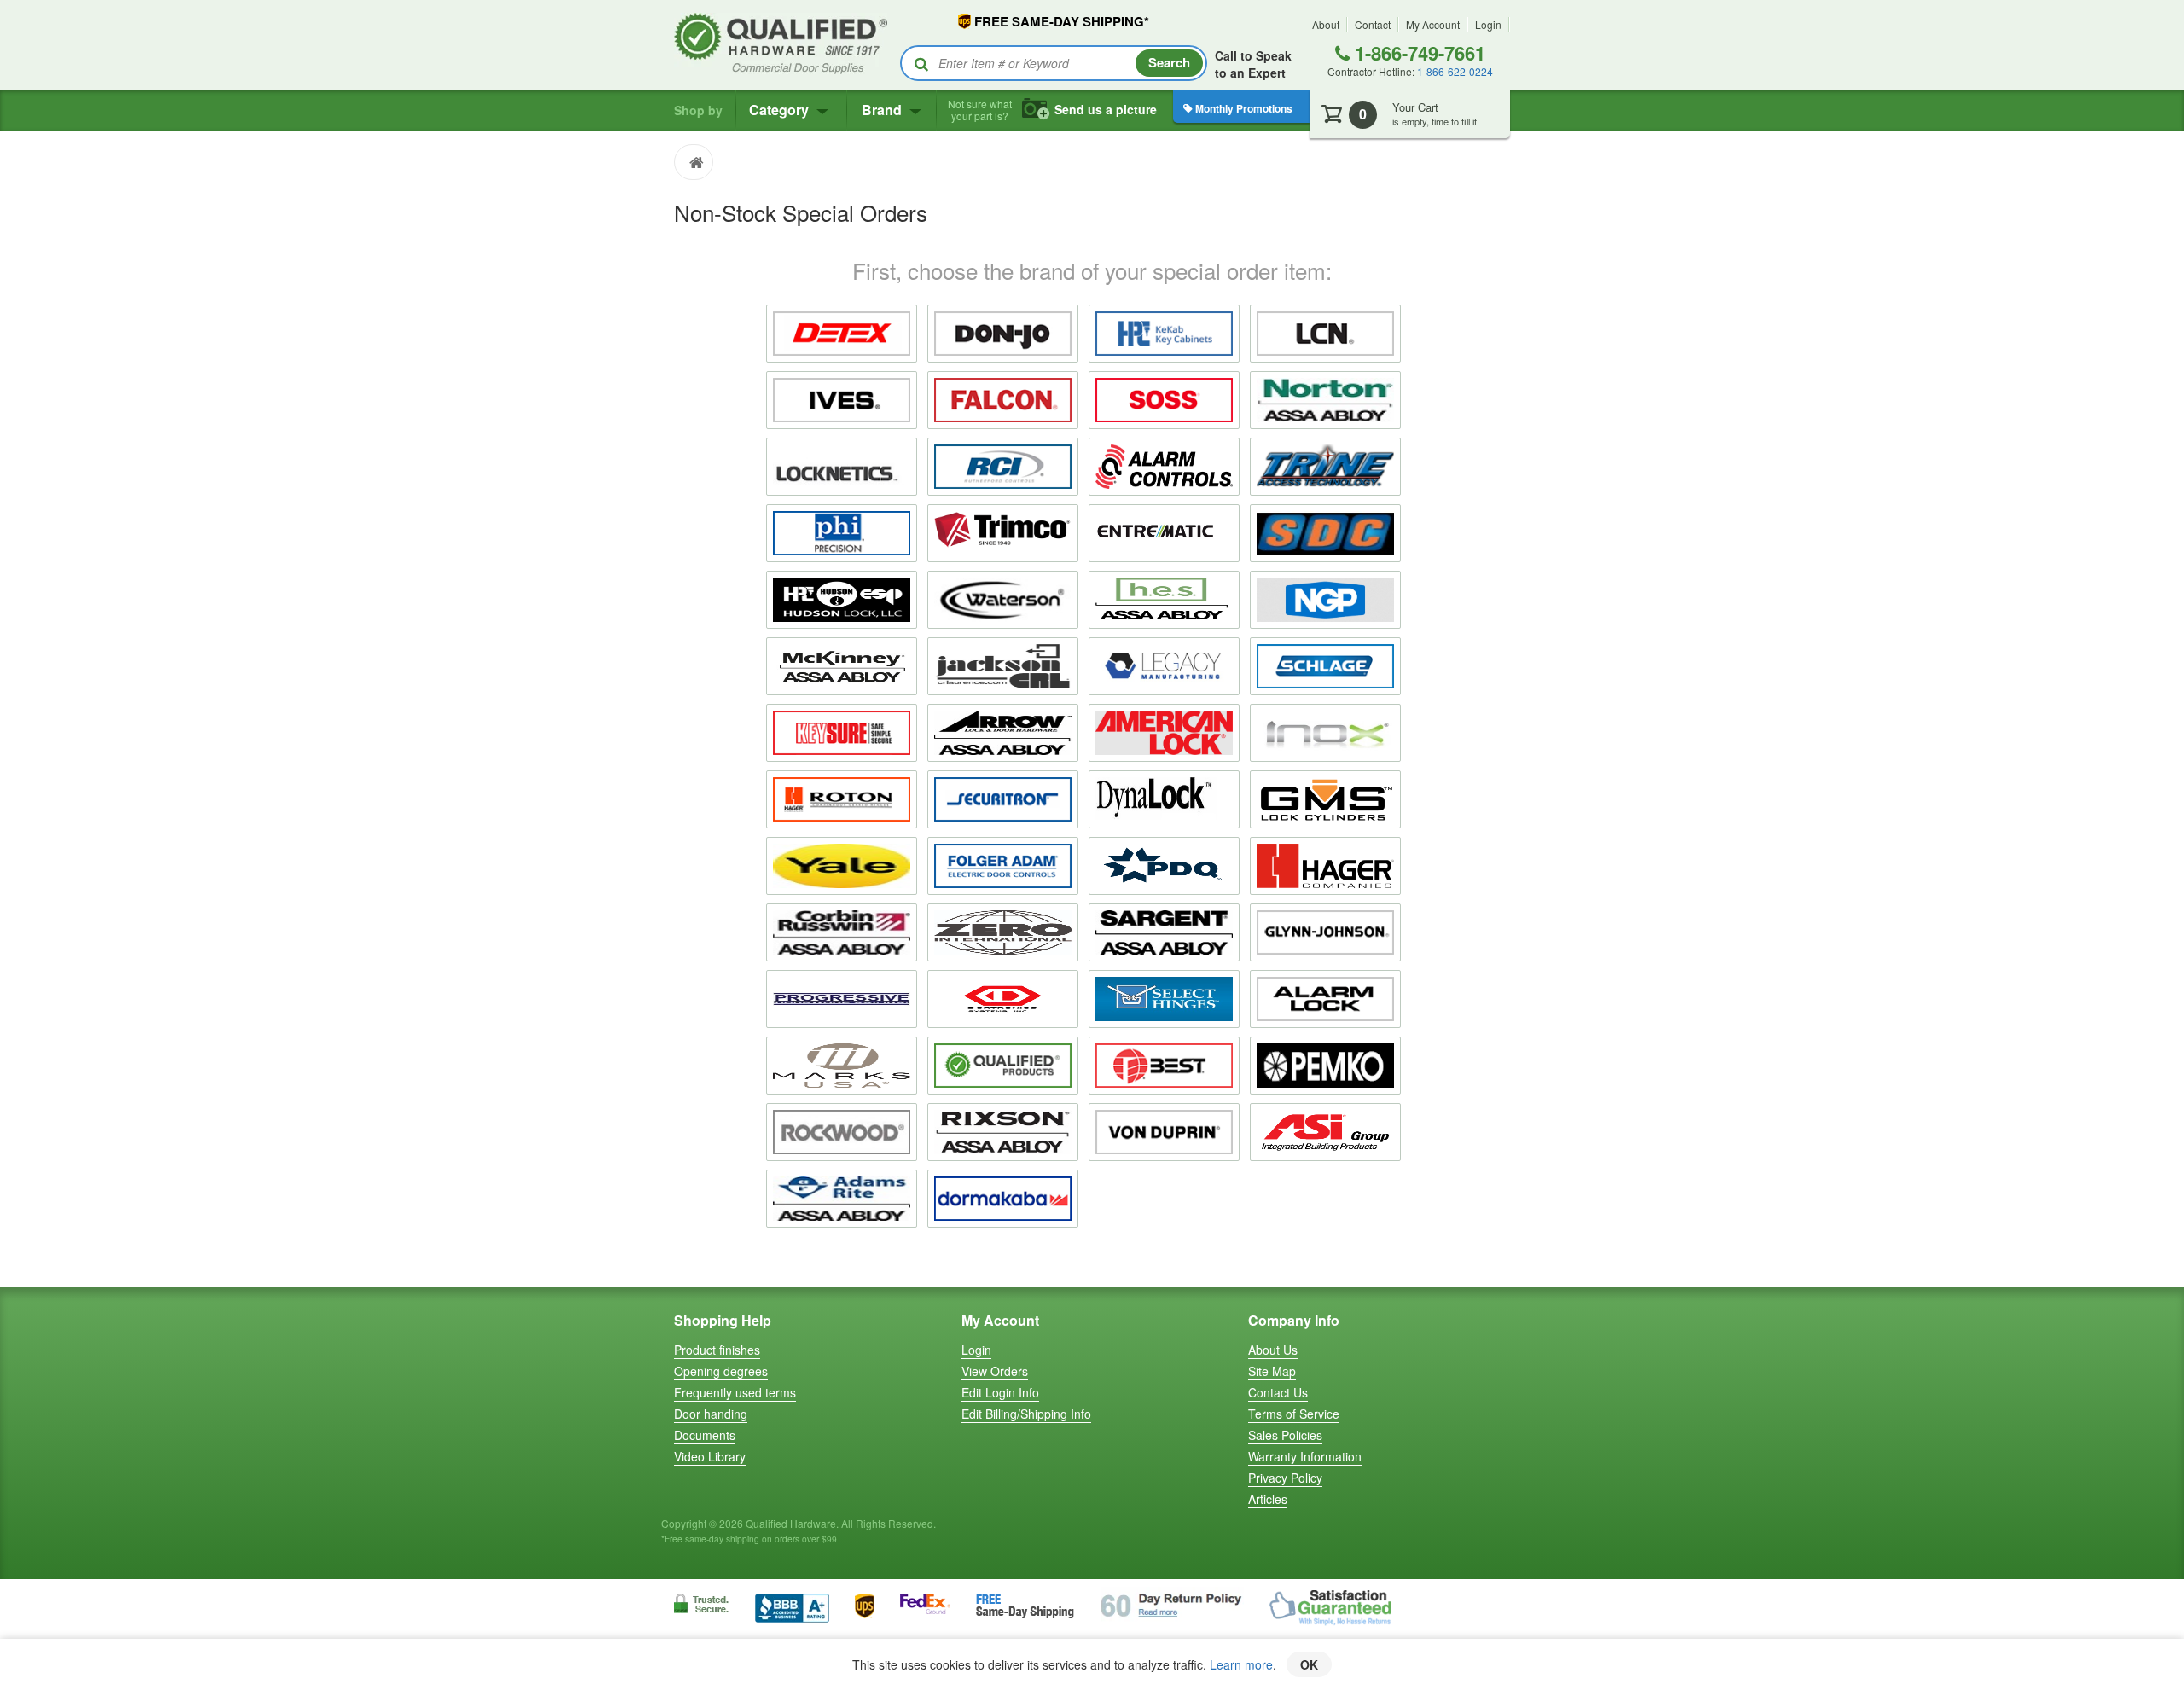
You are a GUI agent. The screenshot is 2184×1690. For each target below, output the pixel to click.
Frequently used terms (735, 1392)
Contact (1373, 24)
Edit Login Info (1000, 1392)
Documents (705, 1435)
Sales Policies (1285, 1435)
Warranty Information (1305, 1456)
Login (1488, 24)
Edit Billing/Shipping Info (1026, 1414)
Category (781, 110)
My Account (1433, 24)
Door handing (711, 1414)
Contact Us (1278, 1392)
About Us (1273, 1350)
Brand (883, 110)
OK (1309, 1664)
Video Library (710, 1456)
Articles (1268, 1499)
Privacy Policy (1285, 1478)
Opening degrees (721, 1371)
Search (1169, 62)
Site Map (1272, 1371)
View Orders (995, 1371)
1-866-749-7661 (1417, 53)
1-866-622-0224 (1455, 71)
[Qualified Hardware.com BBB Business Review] (792, 1606)
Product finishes (717, 1350)
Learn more (1241, 1664)
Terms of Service (1294, 1414)
